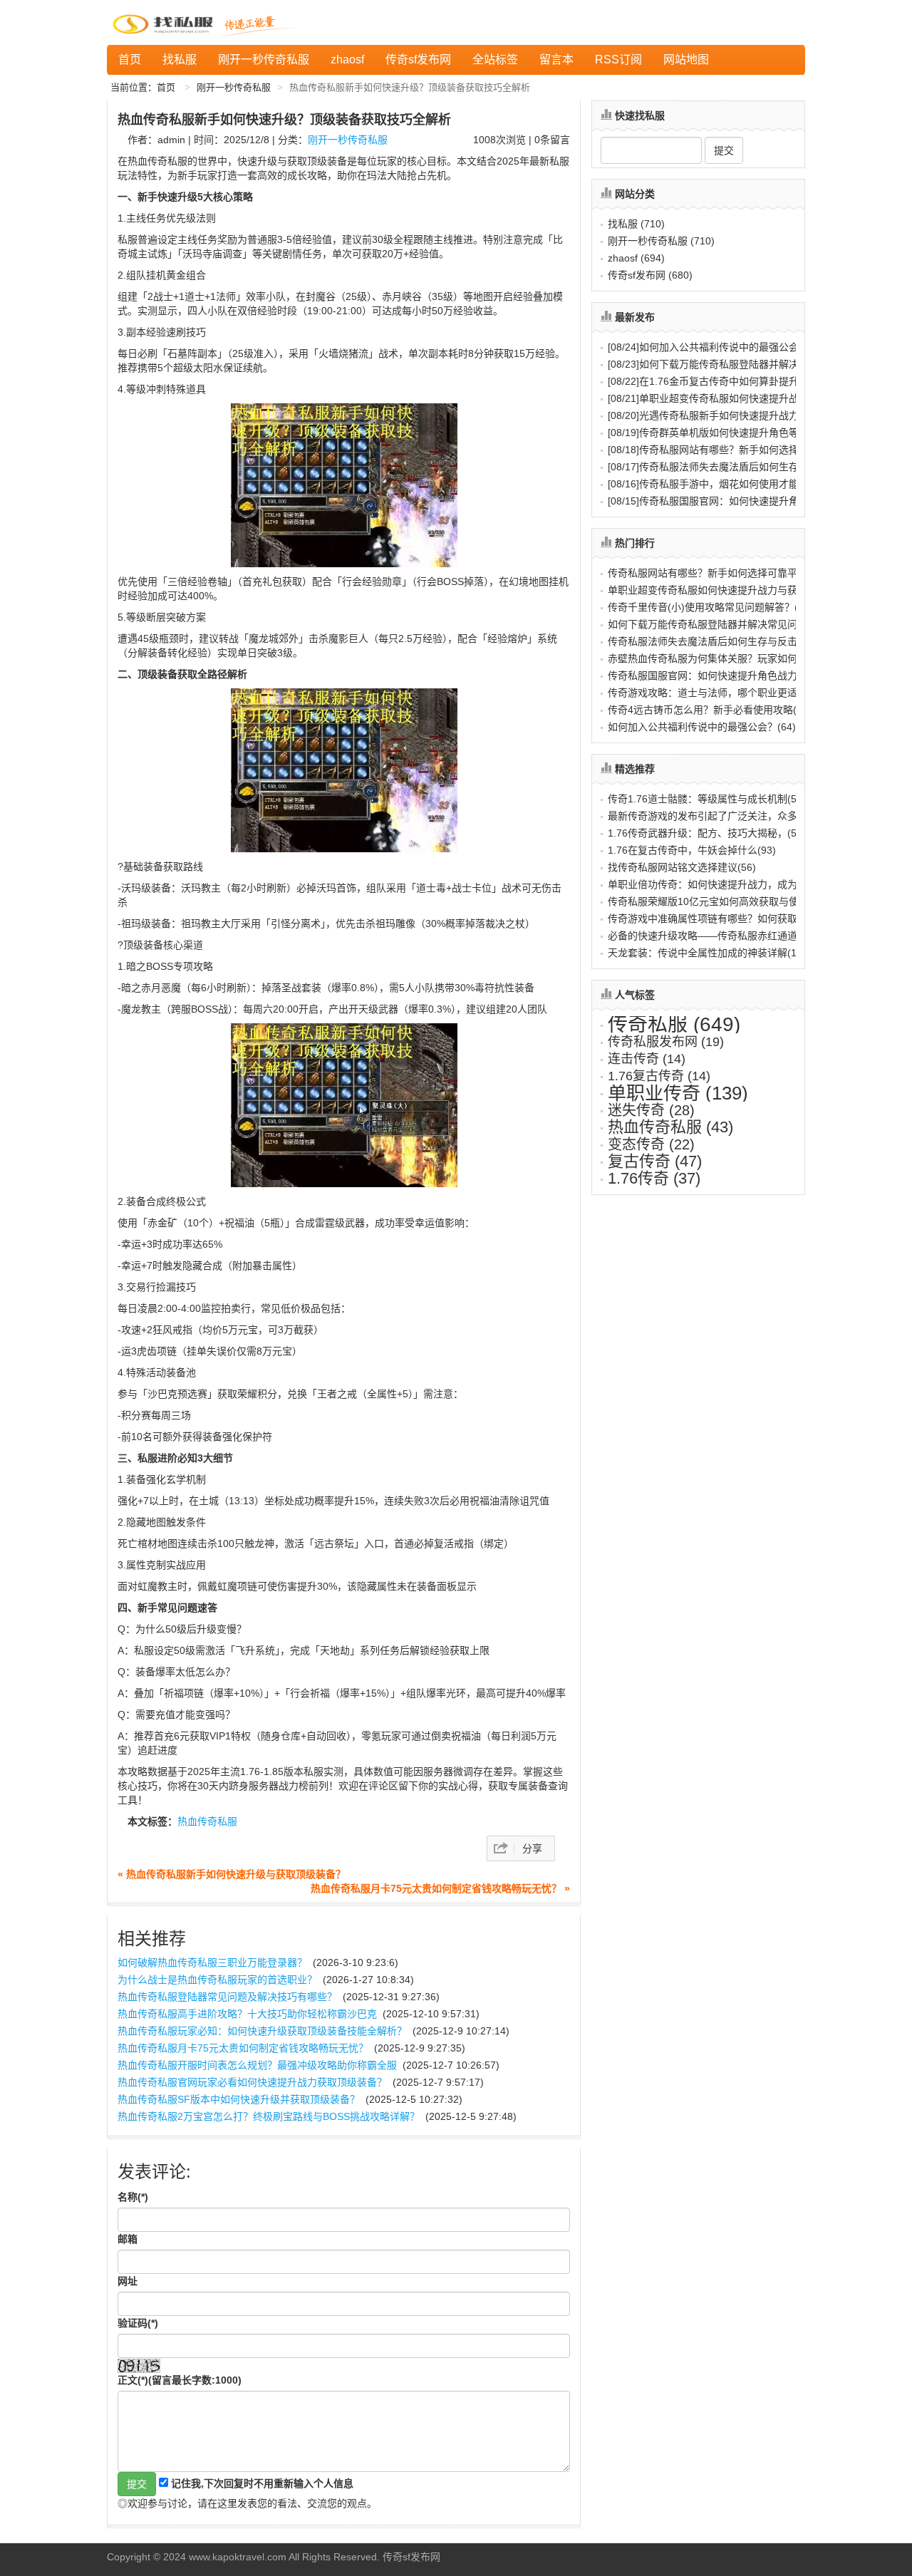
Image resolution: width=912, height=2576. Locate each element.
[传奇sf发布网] (165, 22)
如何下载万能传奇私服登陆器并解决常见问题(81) (717, 624)
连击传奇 (647, 1059)
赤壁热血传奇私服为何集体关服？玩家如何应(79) (717, 658)
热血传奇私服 (207, 1821)
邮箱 (128, 2239)
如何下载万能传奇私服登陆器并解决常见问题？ (728, 364)
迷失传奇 (651, 1110)
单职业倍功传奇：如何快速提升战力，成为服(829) (720, 884)
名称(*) (133, 2197)
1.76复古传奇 (659, 1076)
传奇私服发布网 (666, 1042)
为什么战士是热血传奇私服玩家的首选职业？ (217, 1980)
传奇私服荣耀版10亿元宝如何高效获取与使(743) (715, 901)
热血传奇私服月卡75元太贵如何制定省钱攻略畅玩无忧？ (243, 2048)
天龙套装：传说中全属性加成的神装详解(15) (707, 953)
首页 (130, 60)
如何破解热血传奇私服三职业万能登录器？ (212, 1962)
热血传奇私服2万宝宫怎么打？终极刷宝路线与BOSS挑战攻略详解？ (269, 2116)
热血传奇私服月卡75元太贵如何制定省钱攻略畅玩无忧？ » (440, 1888)
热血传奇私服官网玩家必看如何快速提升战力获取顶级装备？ (252, 2082)
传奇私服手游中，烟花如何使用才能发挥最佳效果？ (738, 484)
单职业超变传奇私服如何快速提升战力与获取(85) (717, 590)
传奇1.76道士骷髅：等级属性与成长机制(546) (710, 799)
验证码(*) (138, 2323)
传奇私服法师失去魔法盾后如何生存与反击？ (723, 467)
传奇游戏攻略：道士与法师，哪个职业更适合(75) (717, 693)
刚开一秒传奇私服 (264, 60)
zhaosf (347, 60)
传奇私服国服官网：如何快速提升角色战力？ (723, 501)
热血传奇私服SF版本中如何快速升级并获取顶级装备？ (239, 2099)
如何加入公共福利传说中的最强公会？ (708, 347)
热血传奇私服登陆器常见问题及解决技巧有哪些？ (227, 1997)
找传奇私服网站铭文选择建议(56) (682, 867)
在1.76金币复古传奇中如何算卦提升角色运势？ (728, 381)
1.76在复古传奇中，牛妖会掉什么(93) (692, 850)
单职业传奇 (678, 1093)
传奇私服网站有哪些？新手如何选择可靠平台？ (728, 450)
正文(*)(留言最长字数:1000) (180, 2380)
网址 (128, 2281)
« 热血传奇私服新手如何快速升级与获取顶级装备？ (232, 1874)
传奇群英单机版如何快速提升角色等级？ (713, 433)
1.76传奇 (654, 1178)
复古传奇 (655, 1161)
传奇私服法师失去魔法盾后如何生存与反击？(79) (717, 641)
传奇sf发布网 (418, 60)
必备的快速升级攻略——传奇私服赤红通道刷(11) (716, 936)
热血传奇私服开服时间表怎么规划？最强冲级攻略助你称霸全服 (257, 2065)
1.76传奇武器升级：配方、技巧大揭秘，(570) (710, 833)
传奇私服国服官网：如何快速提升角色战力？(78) (717, 676)
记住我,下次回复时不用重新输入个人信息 (262, 2483)
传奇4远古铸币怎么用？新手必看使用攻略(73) (710, 710)
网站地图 (686, 60)
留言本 (556, 60)
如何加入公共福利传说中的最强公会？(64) (702, 727)
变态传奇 (651, 1144)
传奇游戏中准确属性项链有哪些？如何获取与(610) (720, 919)
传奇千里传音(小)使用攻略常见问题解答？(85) (710, 607)
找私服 (180, 60)
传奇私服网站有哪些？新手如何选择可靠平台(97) (717, 573)
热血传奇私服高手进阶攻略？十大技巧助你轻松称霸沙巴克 (247, 2014)
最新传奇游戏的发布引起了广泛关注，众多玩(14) (717, 816)
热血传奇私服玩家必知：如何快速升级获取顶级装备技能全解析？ (262, 2031)
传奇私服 (674, 1024)
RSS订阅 (618, 60)
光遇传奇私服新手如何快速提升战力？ (708, 415)
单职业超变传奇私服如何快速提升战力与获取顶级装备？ (748, 398)
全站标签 (495, 60)
